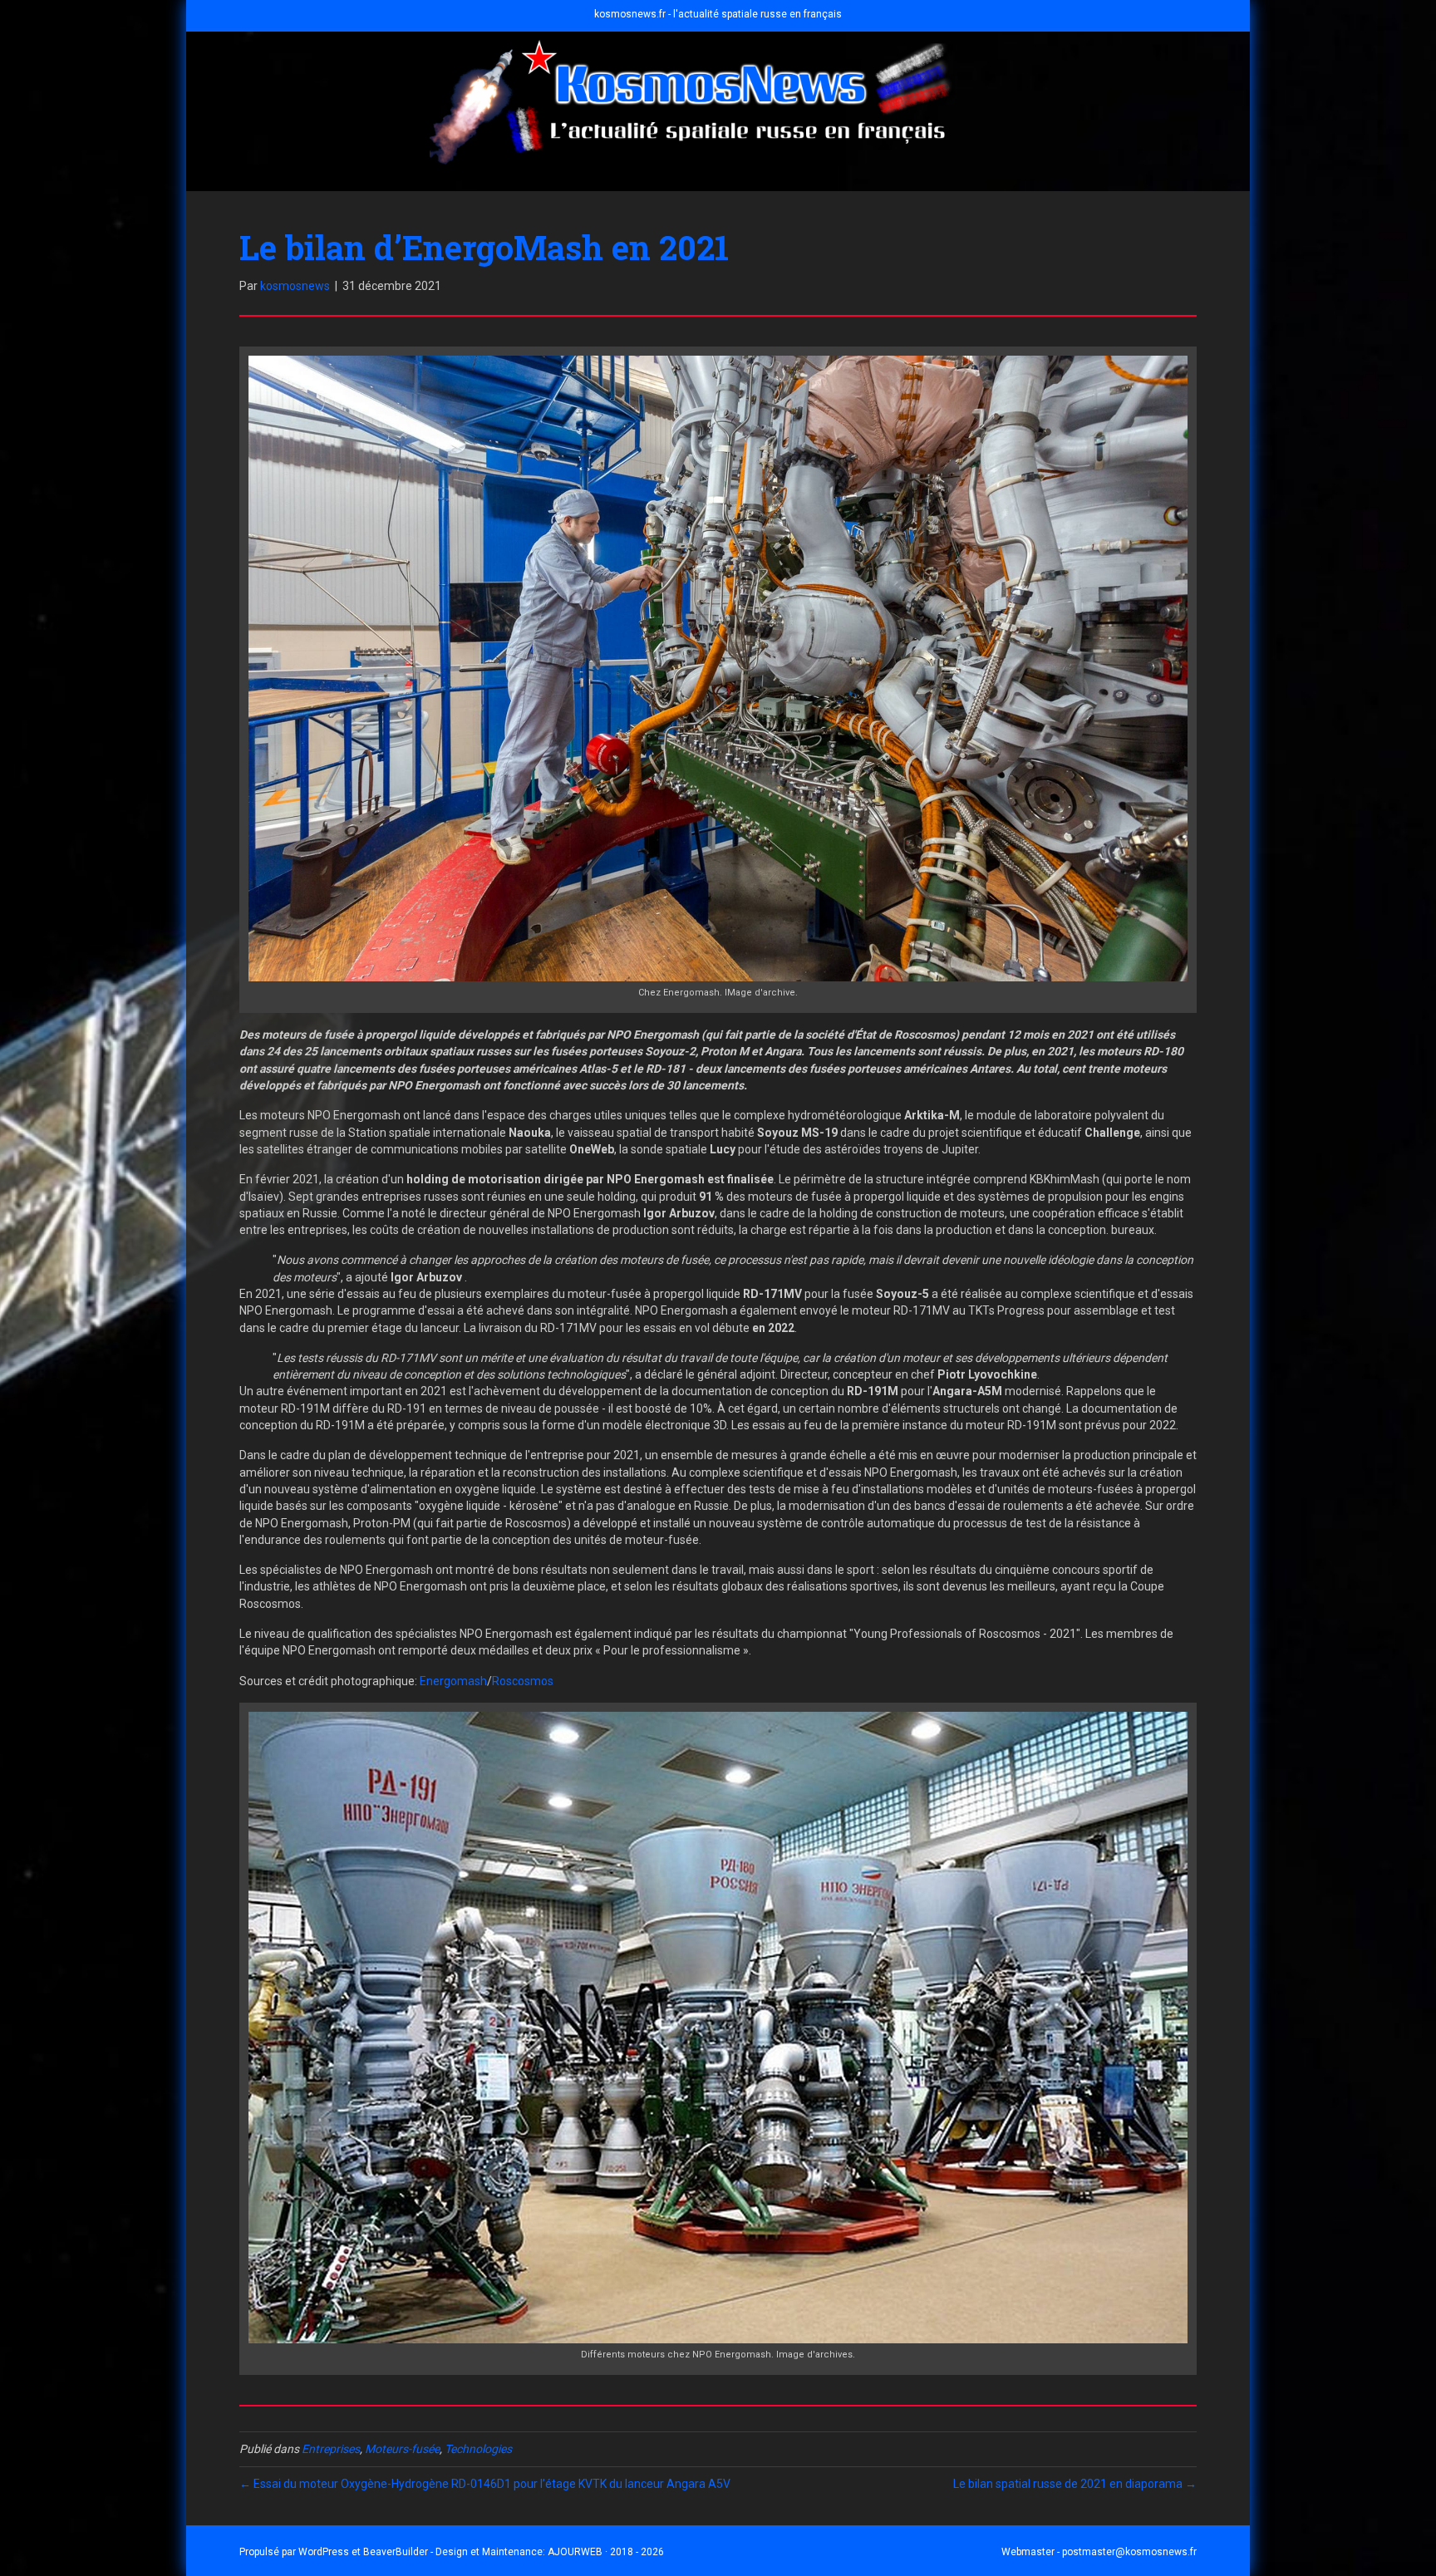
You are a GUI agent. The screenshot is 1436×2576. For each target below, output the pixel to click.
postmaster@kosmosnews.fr (1129, 2552)
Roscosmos (523, 1681)
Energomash (453, 1681)
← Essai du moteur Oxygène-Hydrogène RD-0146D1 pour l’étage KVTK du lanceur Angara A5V (485, 2484)
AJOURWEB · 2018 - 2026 (606, 2552)
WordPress (324, 2552)
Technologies (478, 2449)
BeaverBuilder (396, 2552)
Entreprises (331, 2449)
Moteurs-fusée (402, 2449)
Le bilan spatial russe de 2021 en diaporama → (1075, 2484)
